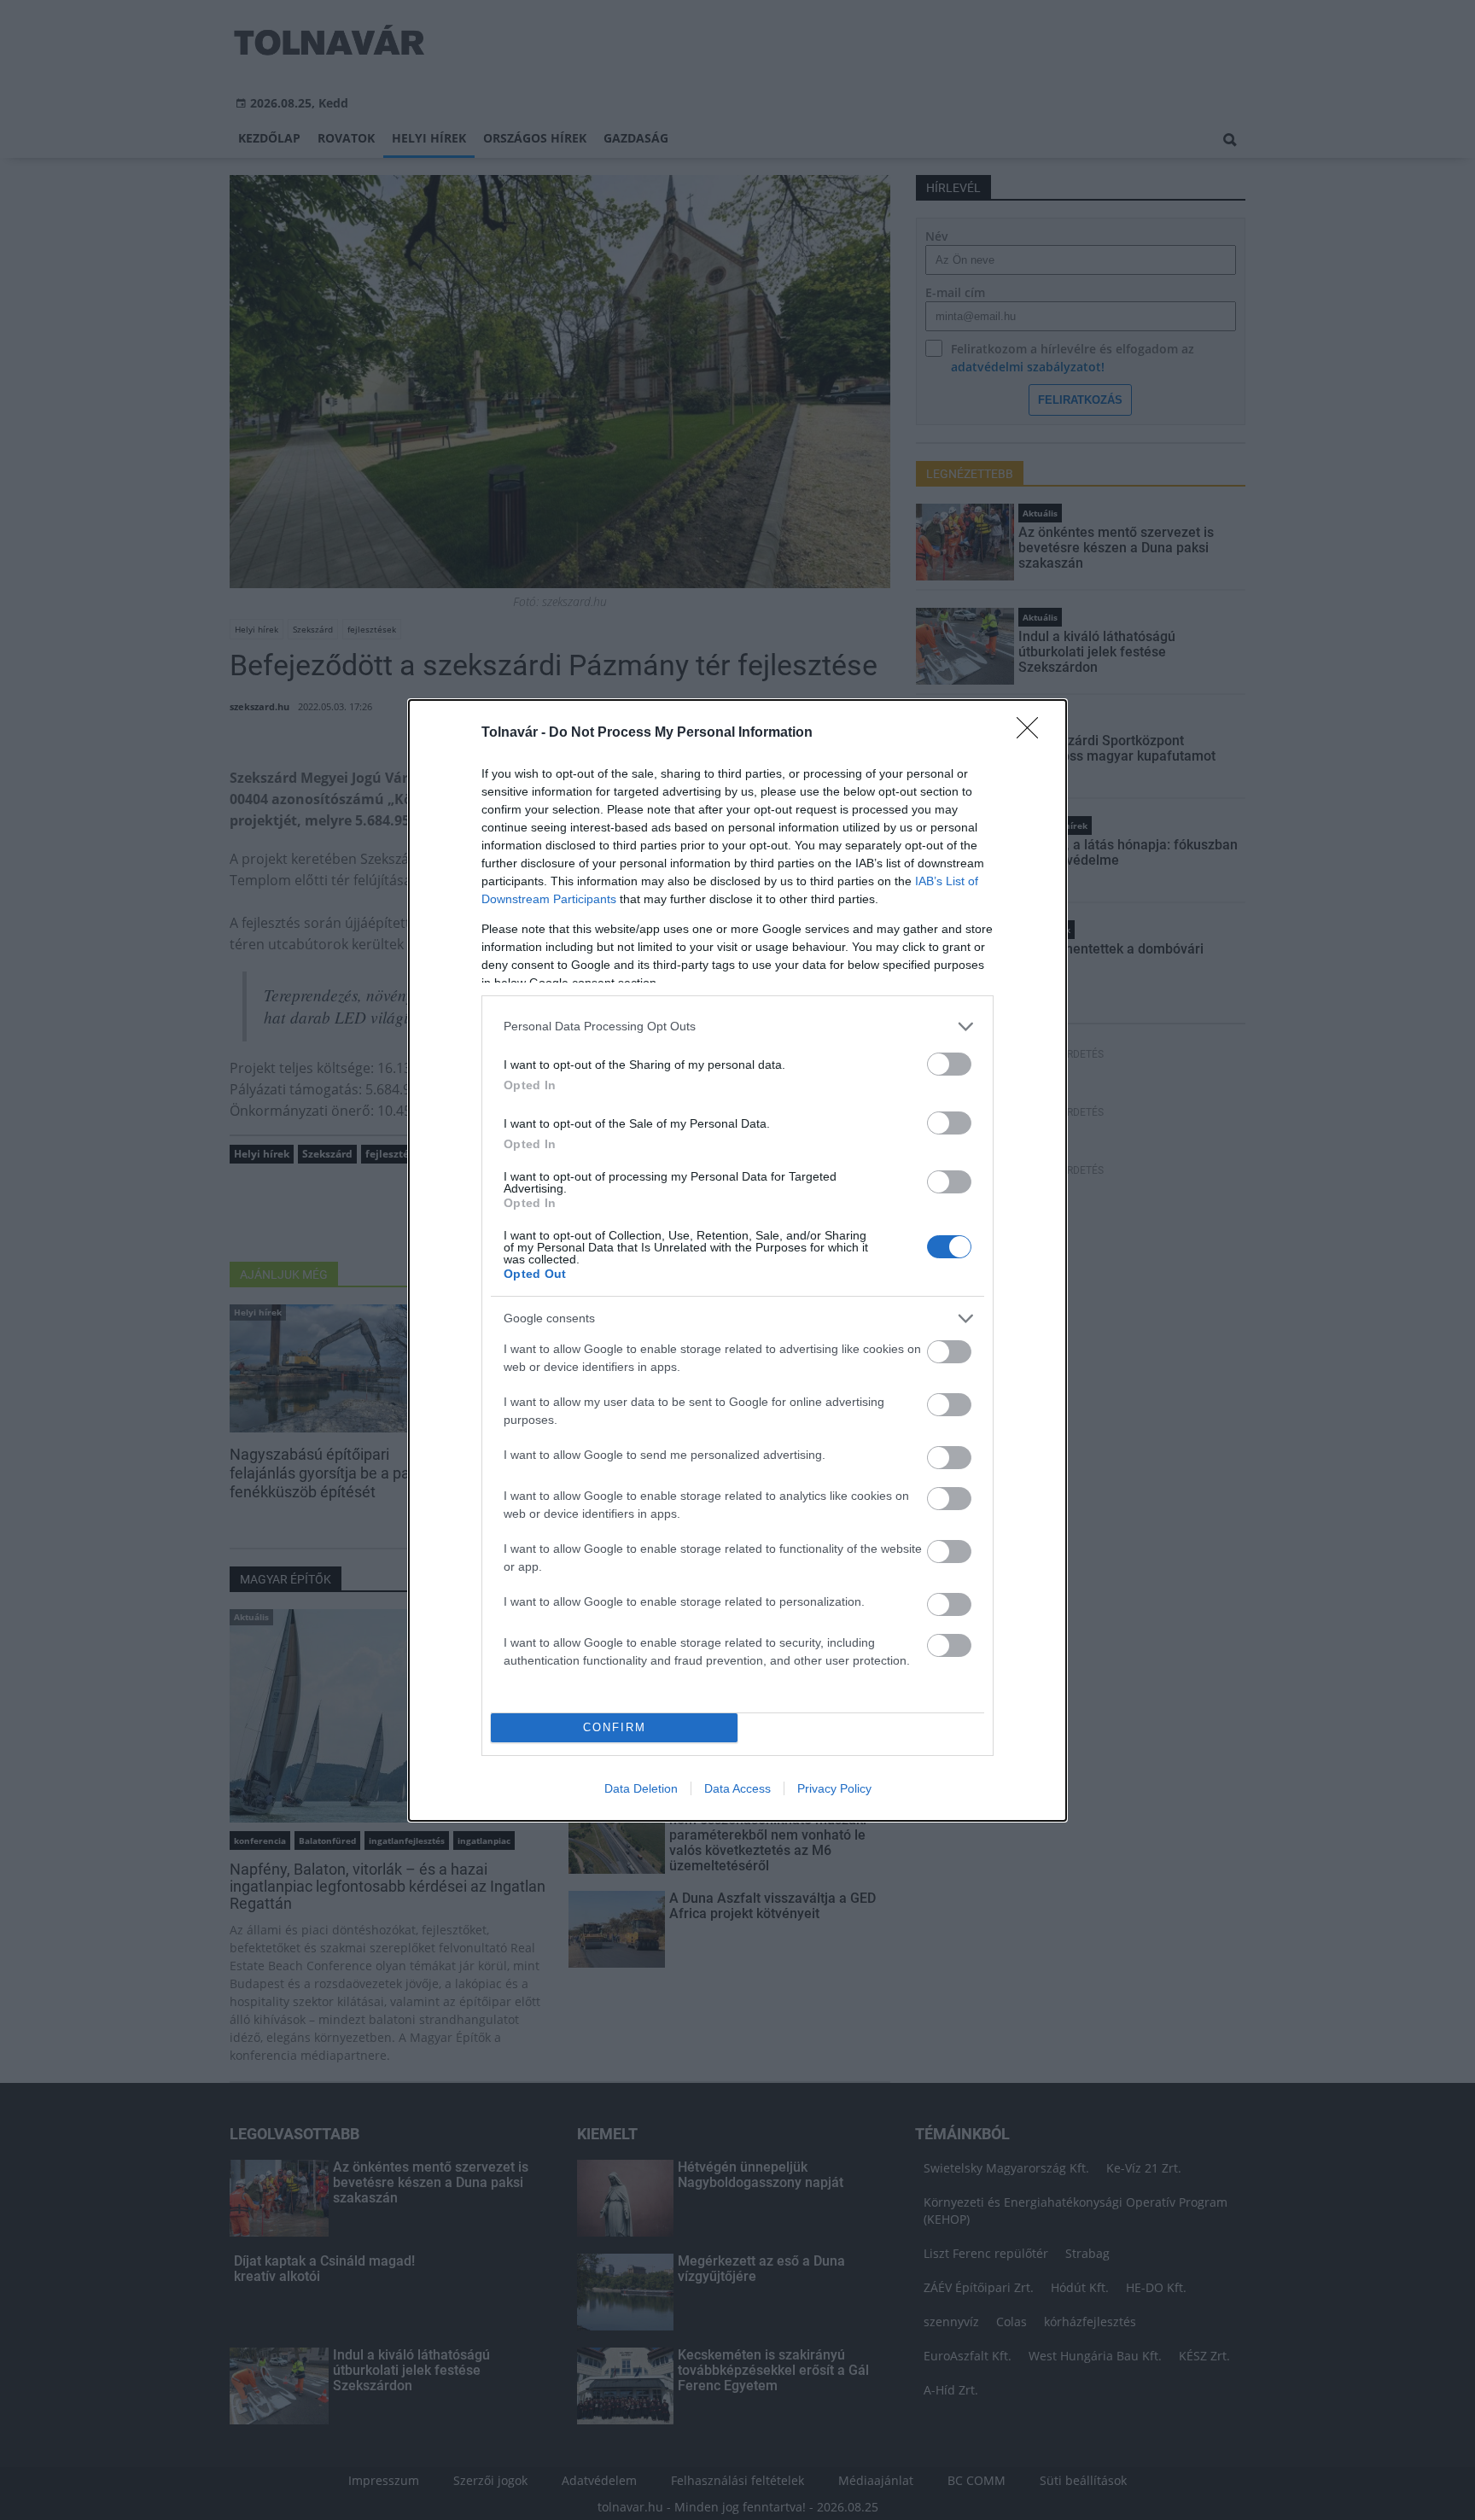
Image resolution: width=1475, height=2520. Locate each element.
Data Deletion (641, 1788)
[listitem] (737, 1027)
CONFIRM (615, 1727)
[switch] (949, 1064)
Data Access (737, 1788)
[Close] (1033, 733)
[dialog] (737, 1260)
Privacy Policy (834, 1788)
